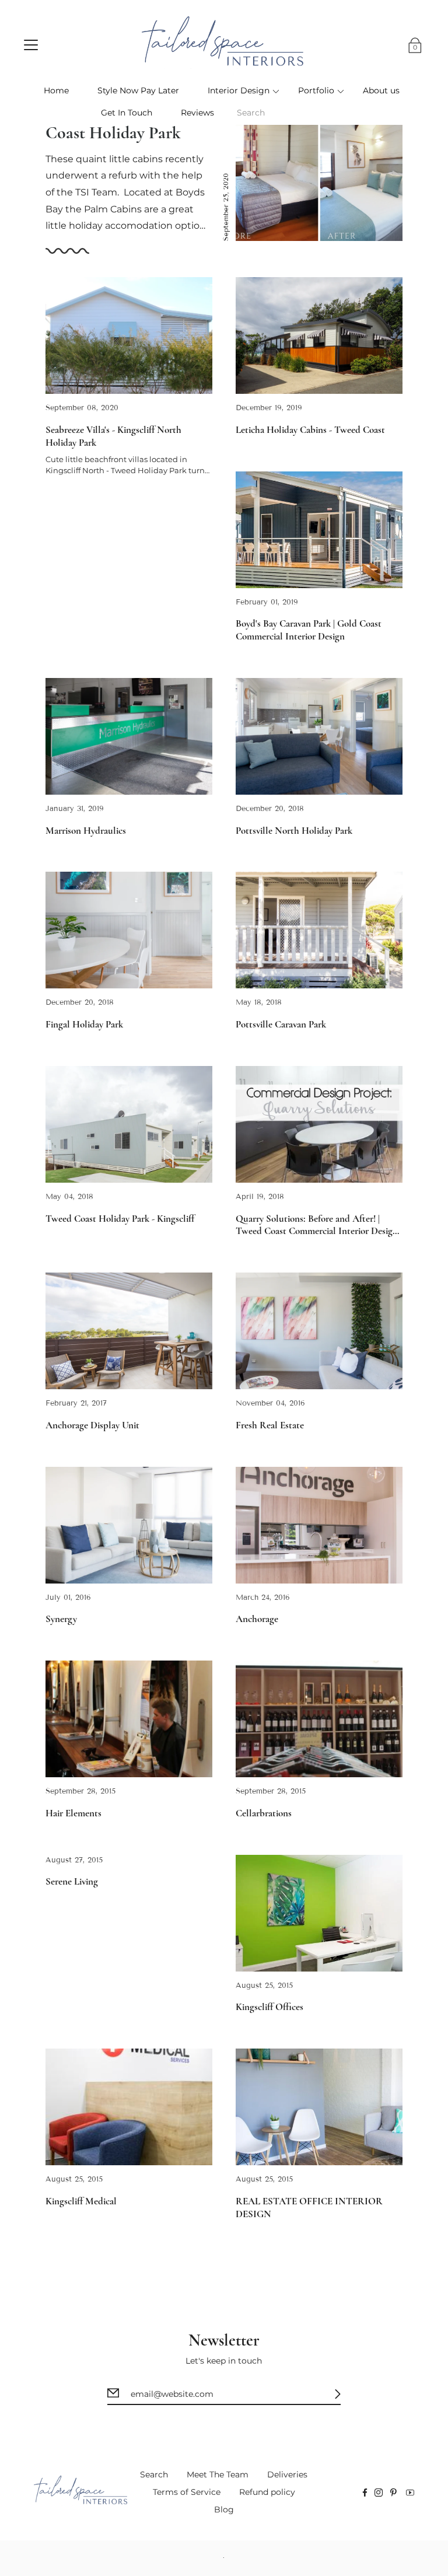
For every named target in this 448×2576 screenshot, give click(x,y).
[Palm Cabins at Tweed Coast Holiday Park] (319, 167)
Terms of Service (187, 2492)
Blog (224, 2509)
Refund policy (267, 2492)
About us (381, 90)
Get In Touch (127, 113)
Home (56, 90)
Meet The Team (218, 2474)
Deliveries (287, 2474)
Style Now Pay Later (138, 90)
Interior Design (239, 90)
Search (154, 2474)
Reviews (197, 113)
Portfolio (316, 90)
